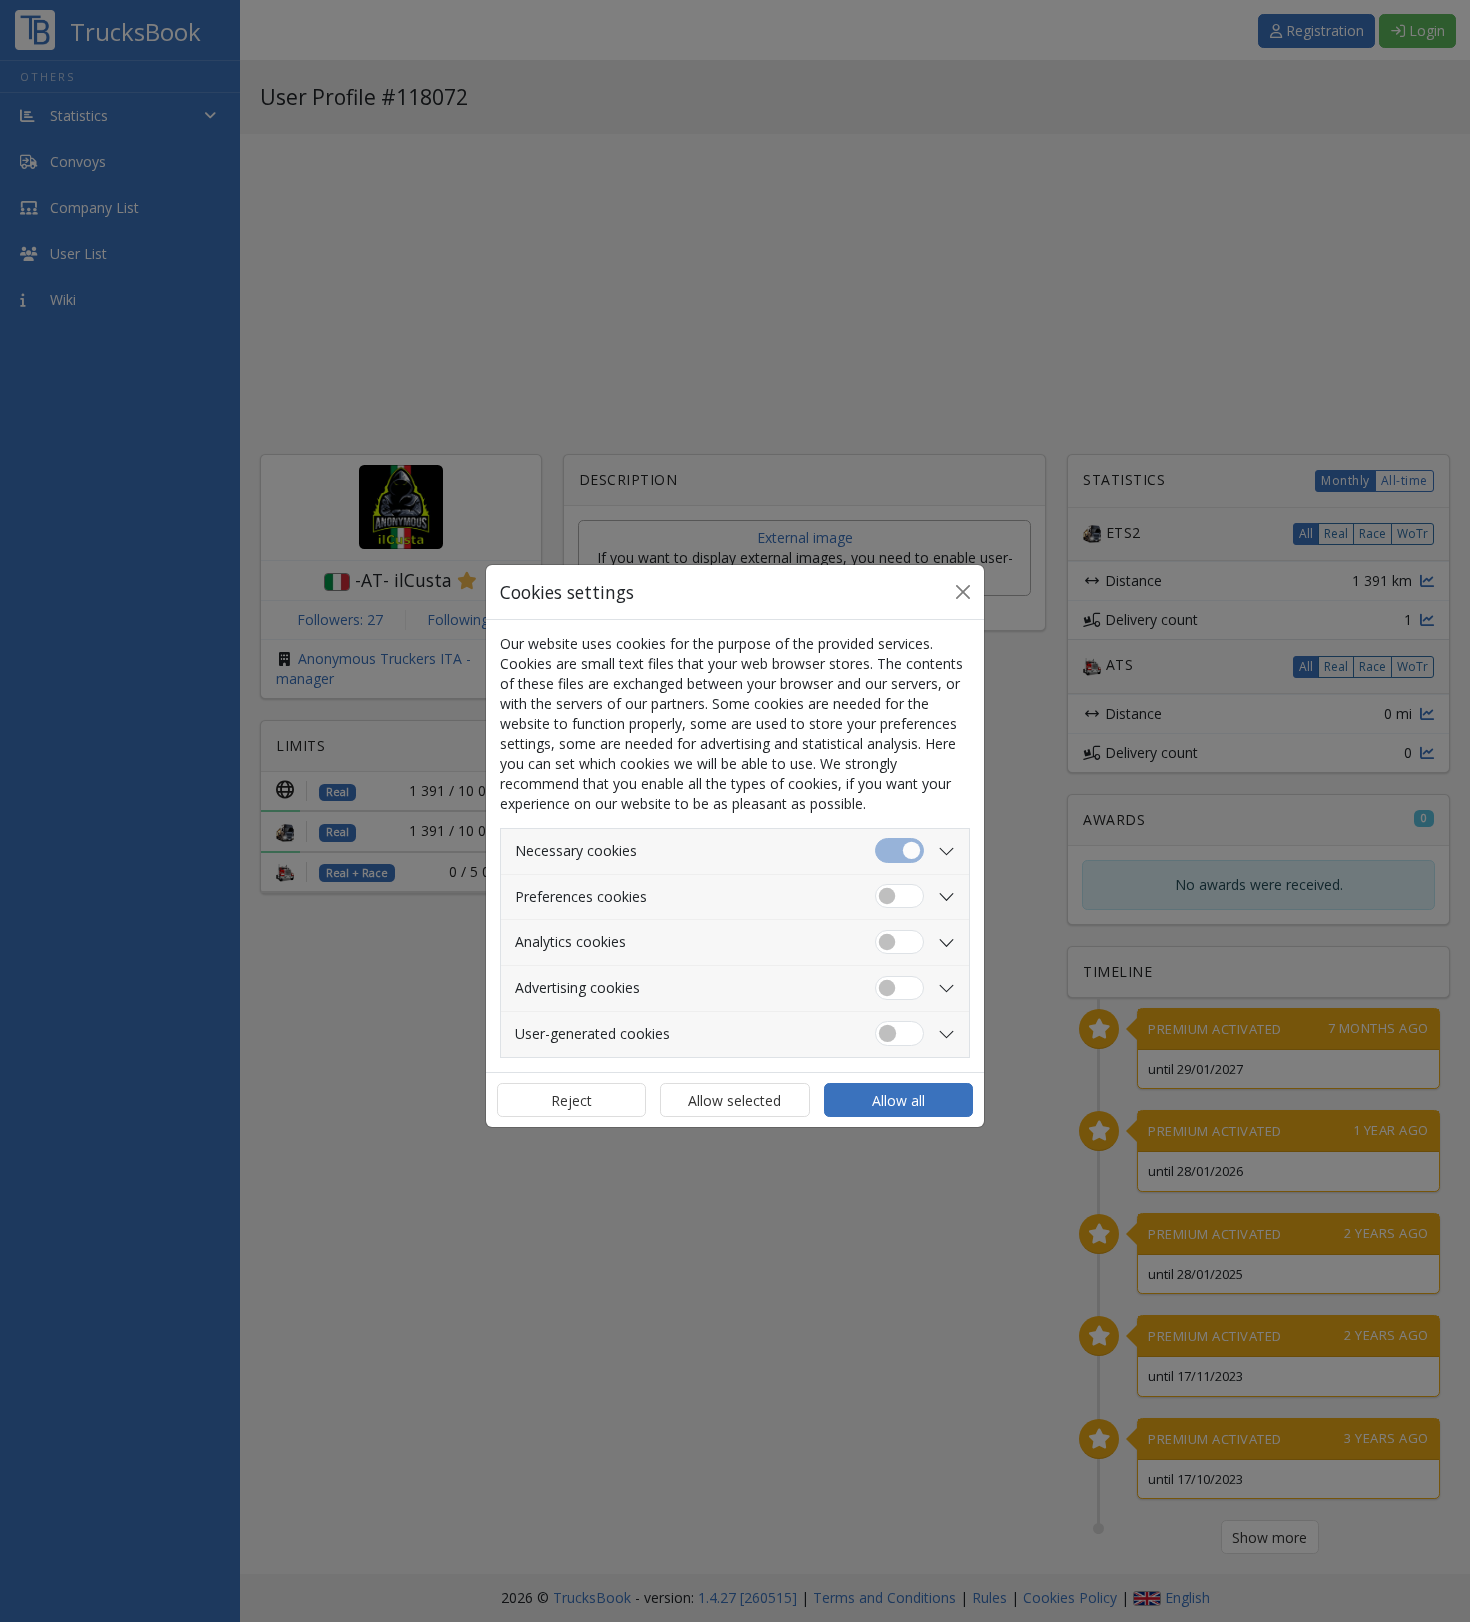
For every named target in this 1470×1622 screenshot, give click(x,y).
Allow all (898, 1100)
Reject (571, 1100)
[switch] (899, 896)
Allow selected (734, 1100)
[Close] (963, 592)
